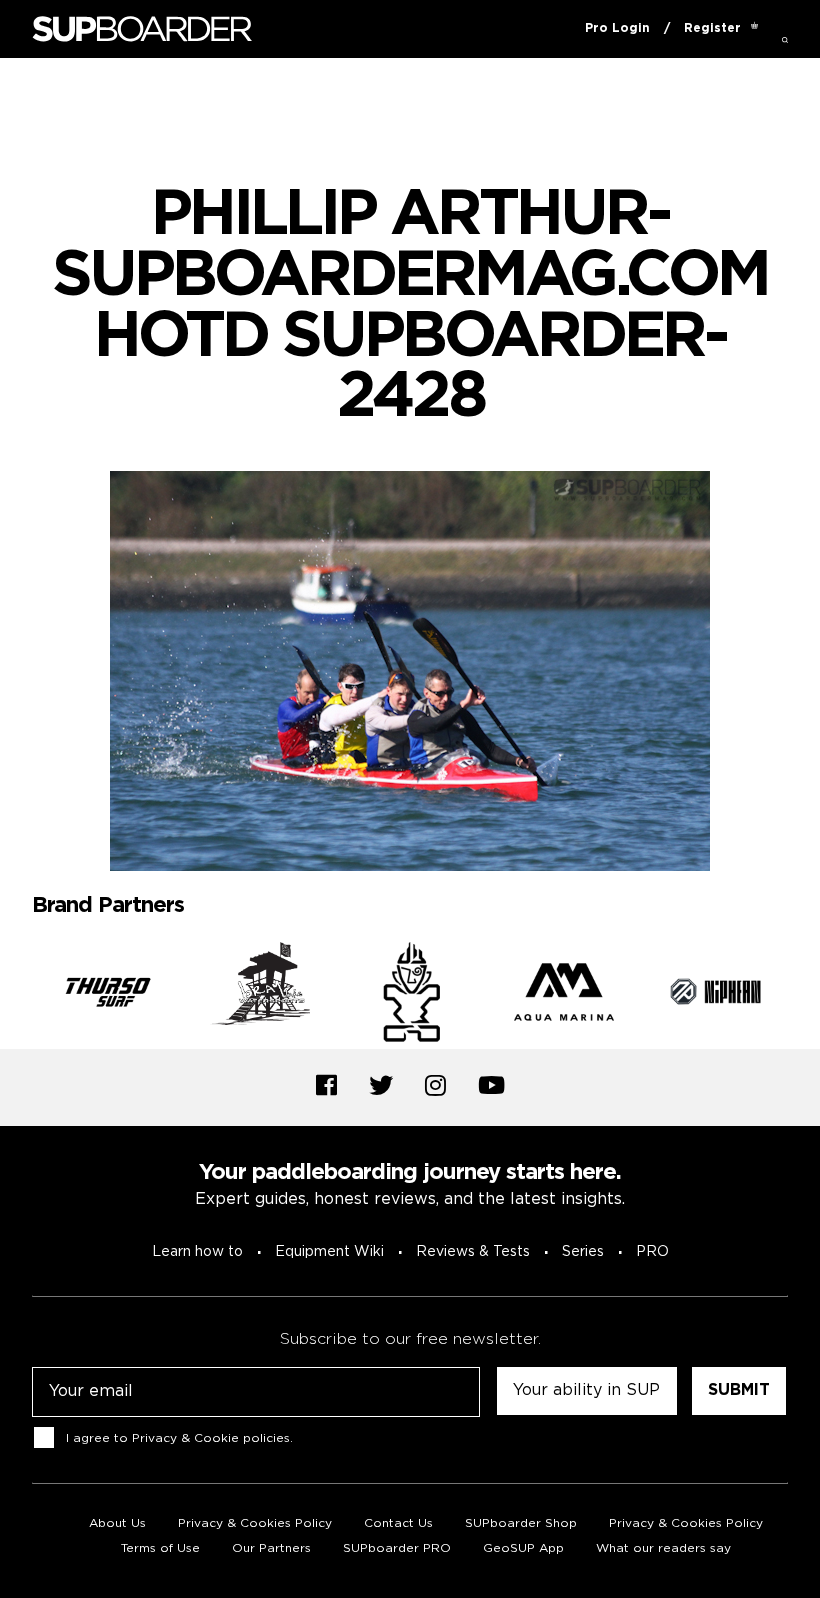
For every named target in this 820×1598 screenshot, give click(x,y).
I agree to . (179, 1438)
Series (583, 1252)
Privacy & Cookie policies (211, 1438)
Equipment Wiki (329, 1252)
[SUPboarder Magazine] (142, 29)
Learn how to (197, 1252)
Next (803, 996)
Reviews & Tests (473, 1252)
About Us (117, 1523)
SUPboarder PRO (397, 1548)
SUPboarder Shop (521, 1523)
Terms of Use (160, 1548)
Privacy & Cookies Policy (255, 1523)
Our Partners (271, 1548)
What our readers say (663, 1548)
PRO (652, 1252)
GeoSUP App (523, 1548)
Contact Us (398, 1523)
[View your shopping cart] (754, 29)
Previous (17, 996)
